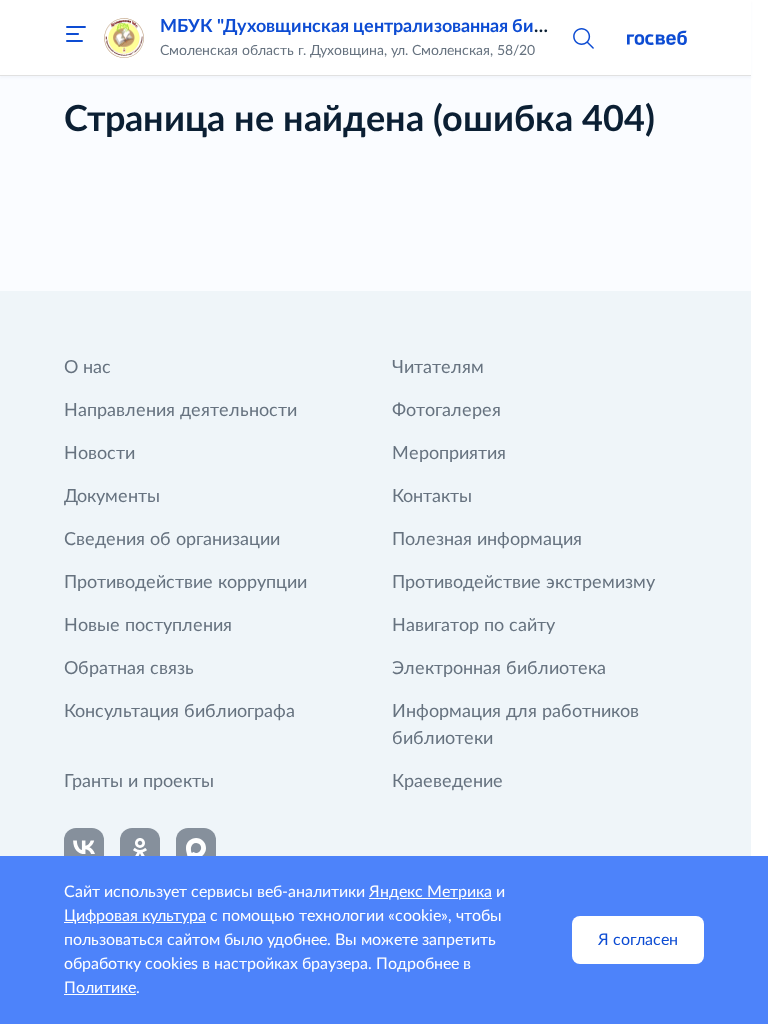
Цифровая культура (135, 916)
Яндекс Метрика (430, 892)
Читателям (438, 368)
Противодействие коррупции (185, 583)
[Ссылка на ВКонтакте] (84, 848)
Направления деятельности (180, 411)
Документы (112, 497)
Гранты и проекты (139, 782)
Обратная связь (129, 669)
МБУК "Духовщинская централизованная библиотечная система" (437, 27)
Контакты (432, 497)
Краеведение (447, 782)
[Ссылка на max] (196, 848)
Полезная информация (487, 540)
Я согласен (638, 940)
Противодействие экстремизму (523, 583)
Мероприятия (449, 454)
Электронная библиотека (499, 669)
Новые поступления (148, 626)
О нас (87, 368)
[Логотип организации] (124, 38)
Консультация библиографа (179, 712)
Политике (100, 988)
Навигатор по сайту (473, 626)
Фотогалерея (446, 411)
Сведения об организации (172, 540)
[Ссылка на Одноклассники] (140, 848)
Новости (99, 454)
